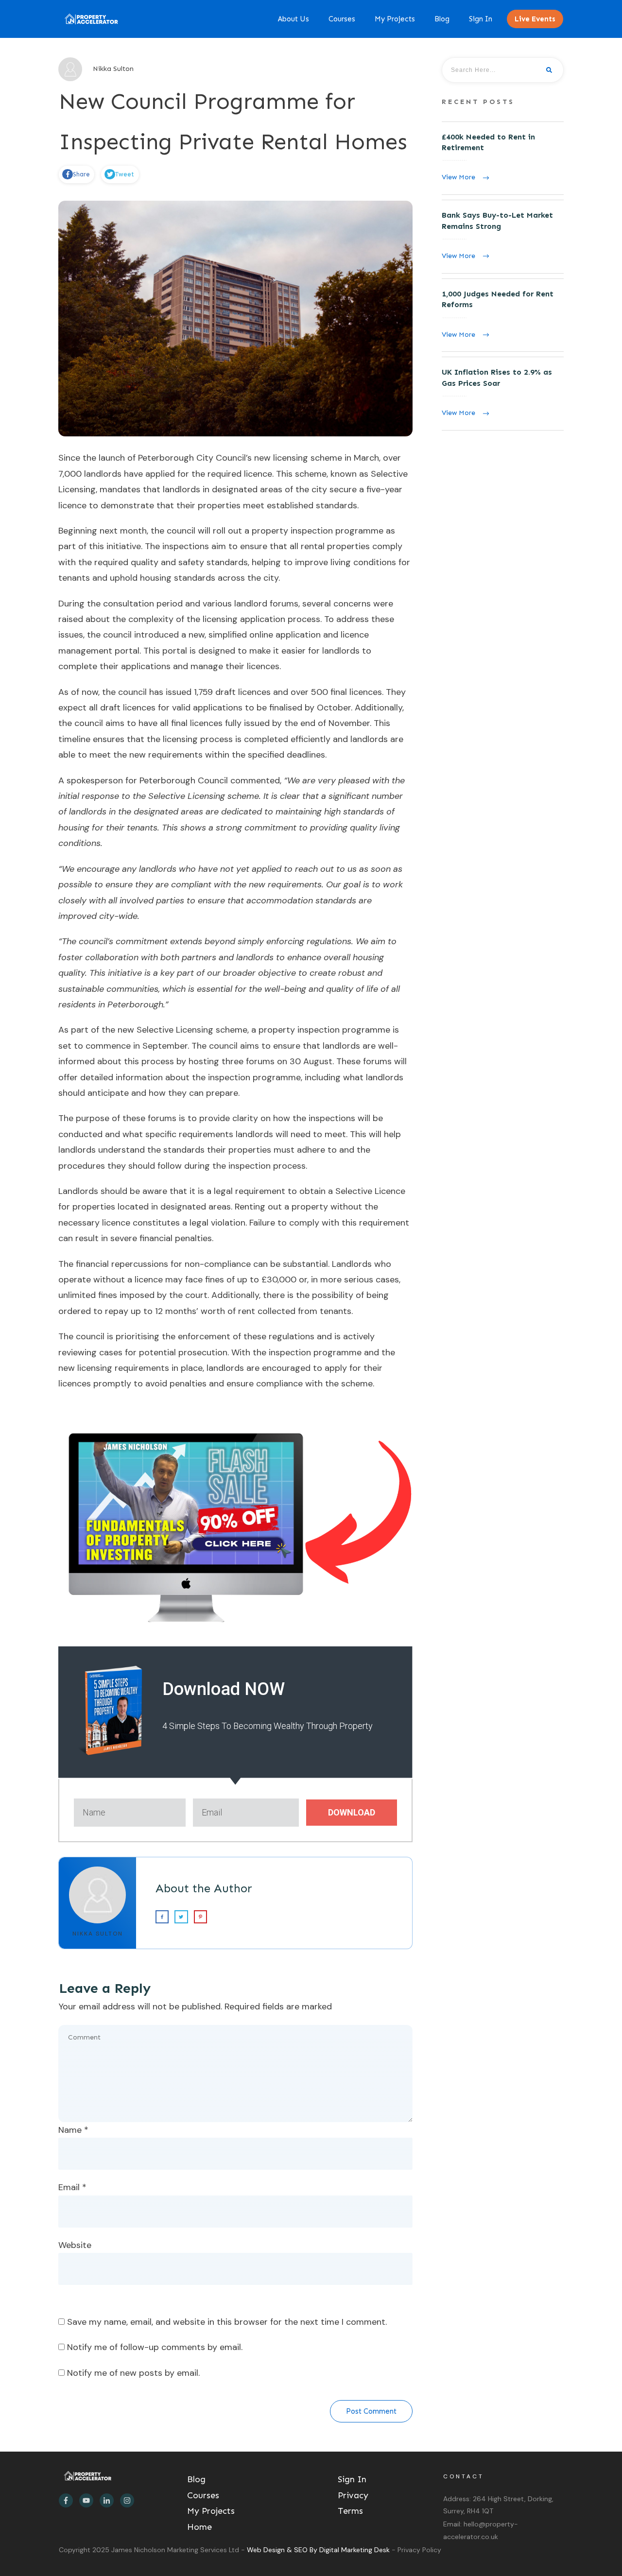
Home (199, 2527)
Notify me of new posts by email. (133, 2373)
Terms (350, 2511)
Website (75, 2245)
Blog (196, 2479)
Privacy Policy (419, 2550)
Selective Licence (369, 1191)
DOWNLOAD (352, 1812)
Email (72, 2187)
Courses (203, 2495)
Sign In (352, 2479)
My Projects (211, 2511)
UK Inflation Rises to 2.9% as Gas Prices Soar (503, 394)
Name (73, 2130)
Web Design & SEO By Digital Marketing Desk (319, 2550)
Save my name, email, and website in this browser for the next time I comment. (227, 2322)
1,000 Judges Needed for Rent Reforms (503, 315)
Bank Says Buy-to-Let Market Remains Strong (503, 237)
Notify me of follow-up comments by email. (155, 2347)
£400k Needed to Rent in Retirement (503, 158)
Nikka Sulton (98, 1934)
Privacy (353, 2495)
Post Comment (371, 2411)
